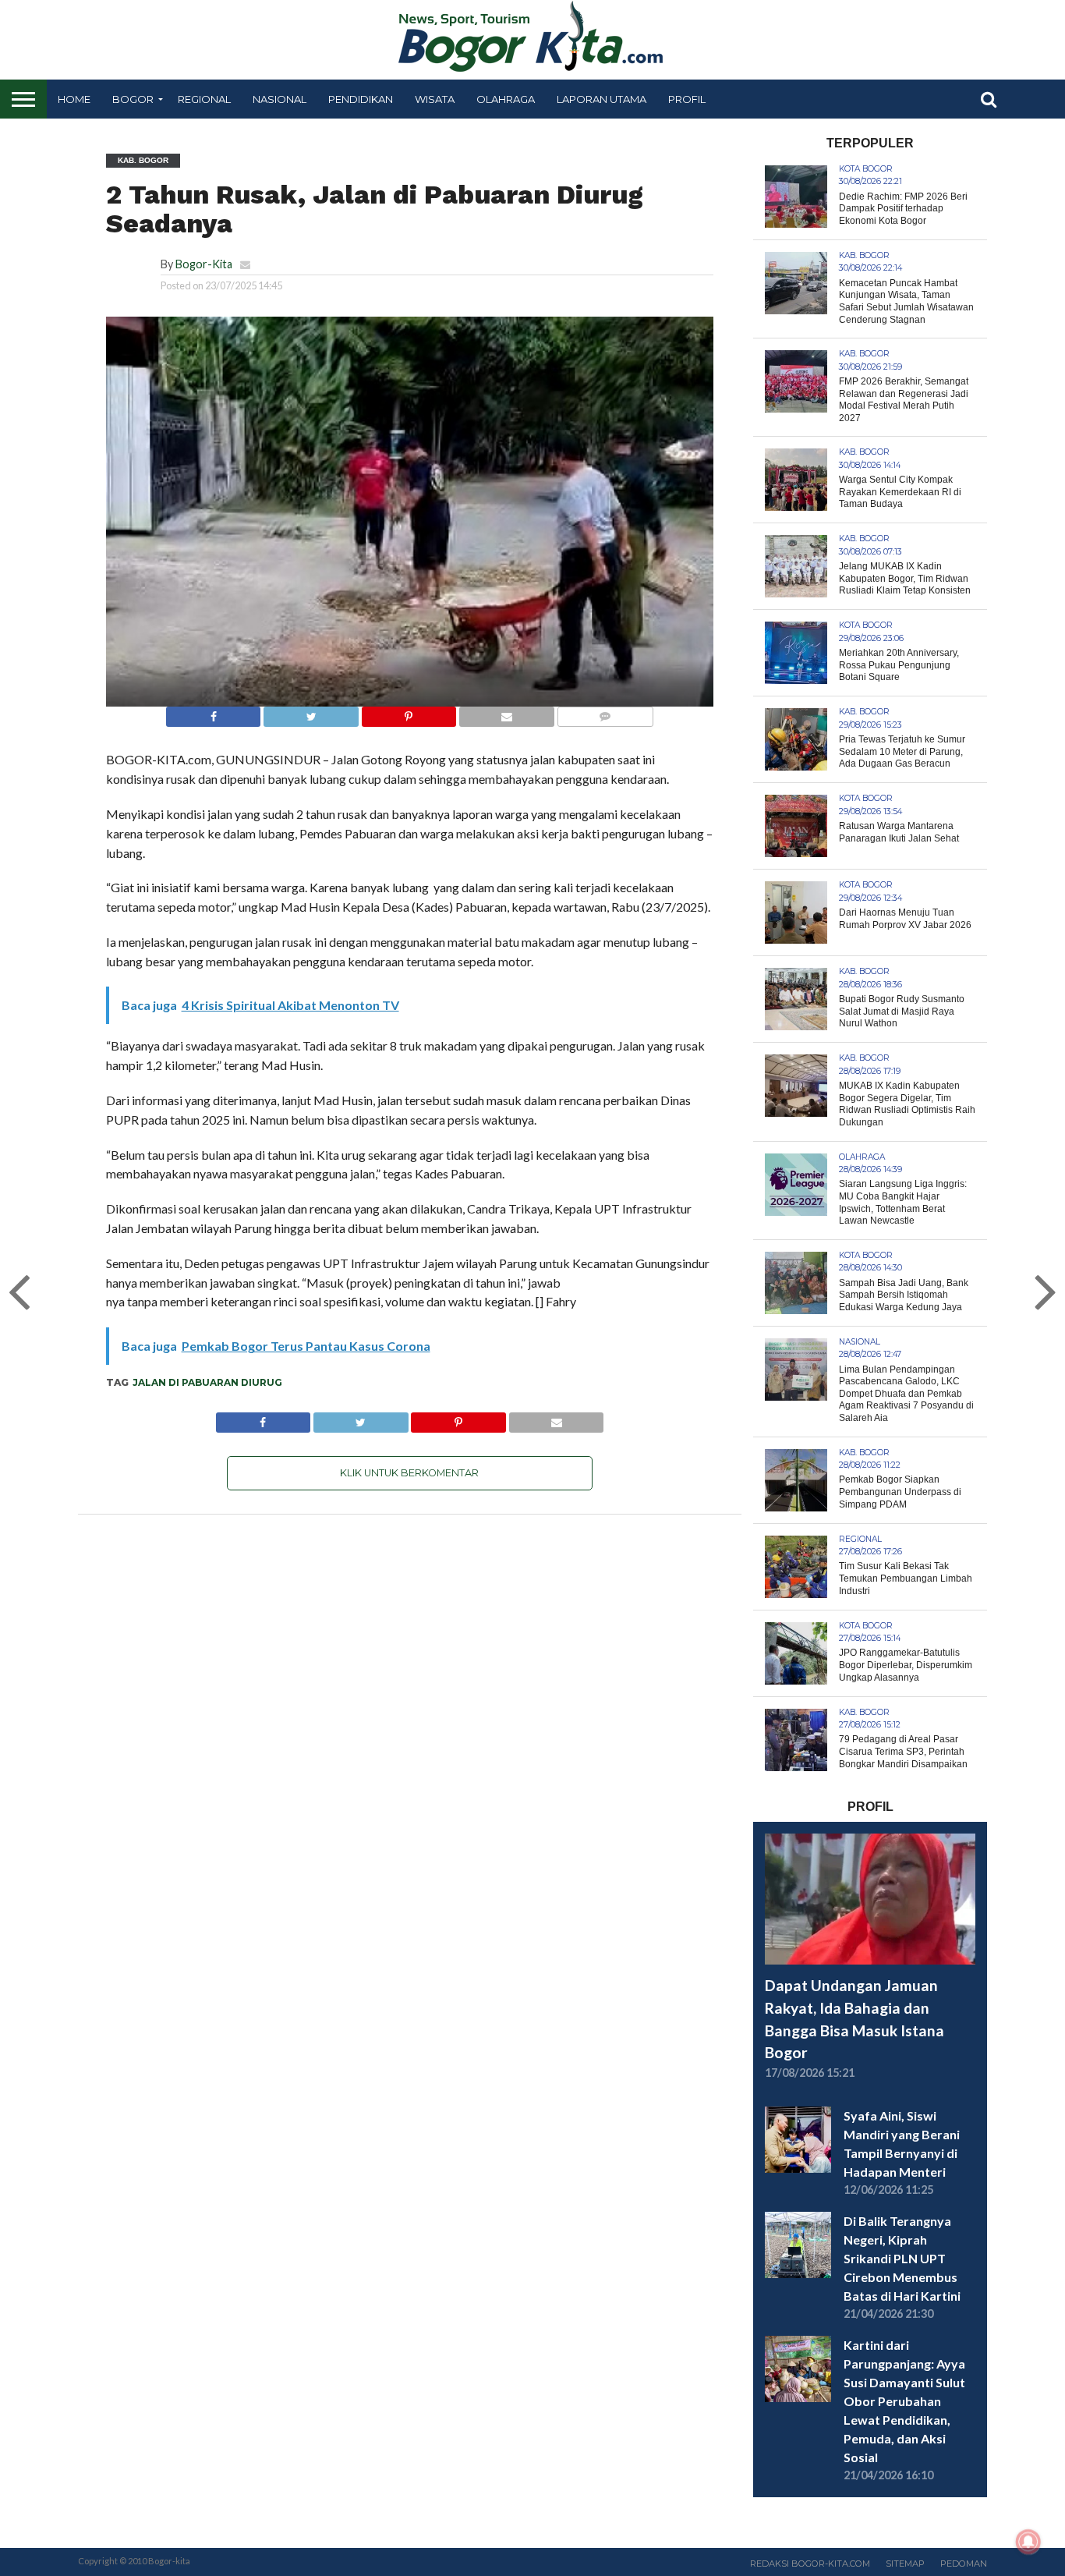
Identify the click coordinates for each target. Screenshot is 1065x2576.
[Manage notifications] (1028, 2542)
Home (74, 99)
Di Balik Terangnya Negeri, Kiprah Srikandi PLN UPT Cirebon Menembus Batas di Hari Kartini (902, 2258)
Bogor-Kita (204, 264)
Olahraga (506, 99)
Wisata (435, 99)
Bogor (133, 99)
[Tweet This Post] (310, 712)
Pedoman (964, 2564)
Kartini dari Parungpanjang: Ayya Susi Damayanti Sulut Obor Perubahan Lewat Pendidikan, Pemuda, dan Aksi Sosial (904, 2401)
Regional (204, 99)
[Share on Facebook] (214, 712)
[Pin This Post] (409, 712)
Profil (687, 99)
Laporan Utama (601, 99)
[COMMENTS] (605, 712)
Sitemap (905, 2564)
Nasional (280, 99)
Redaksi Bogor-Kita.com (810, 2564)
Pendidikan (361, 99)
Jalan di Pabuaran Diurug (207, 1382)
